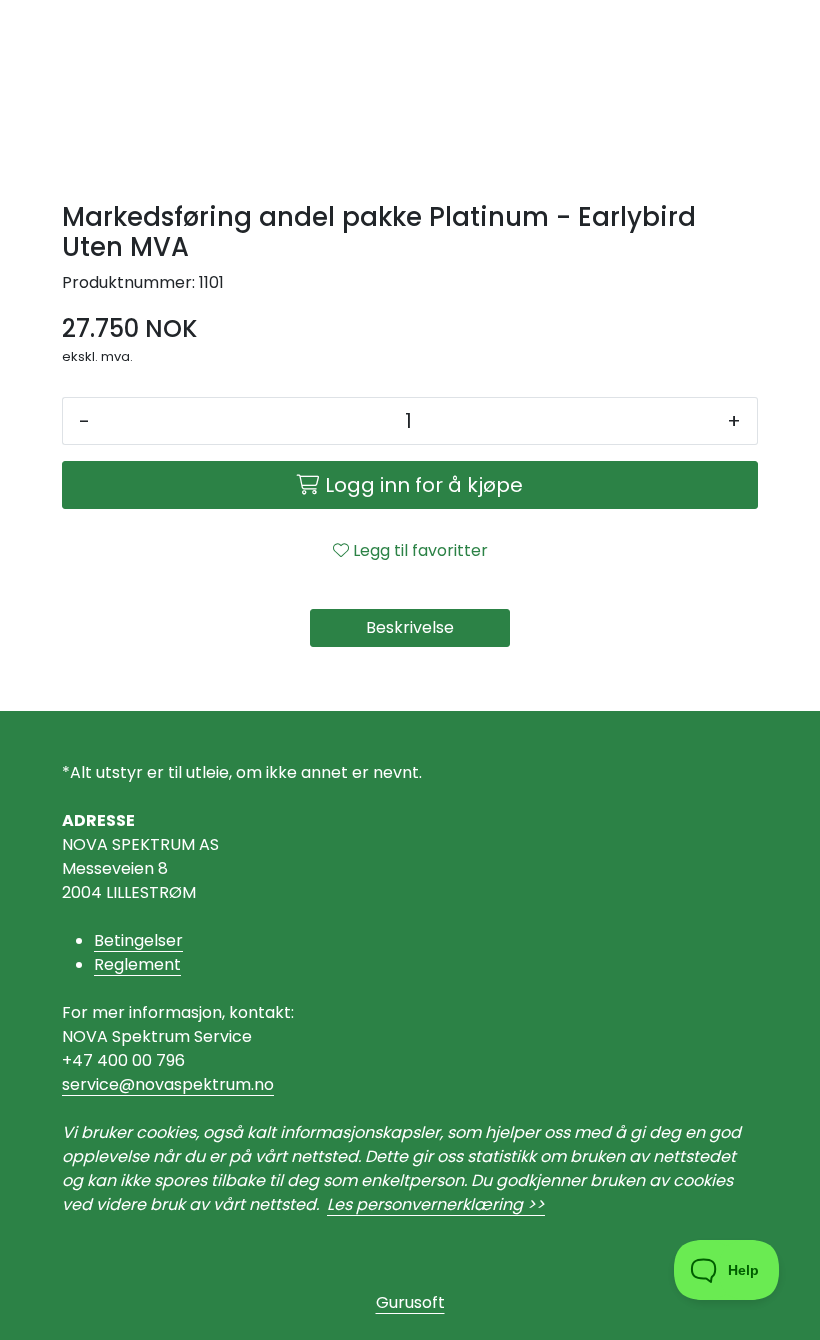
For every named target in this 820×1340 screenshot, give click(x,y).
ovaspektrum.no (209, 1084)
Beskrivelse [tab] (410, 627)
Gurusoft (410, 1302)
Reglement (137, 964)
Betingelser (138, 940)
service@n (103, 1084)
